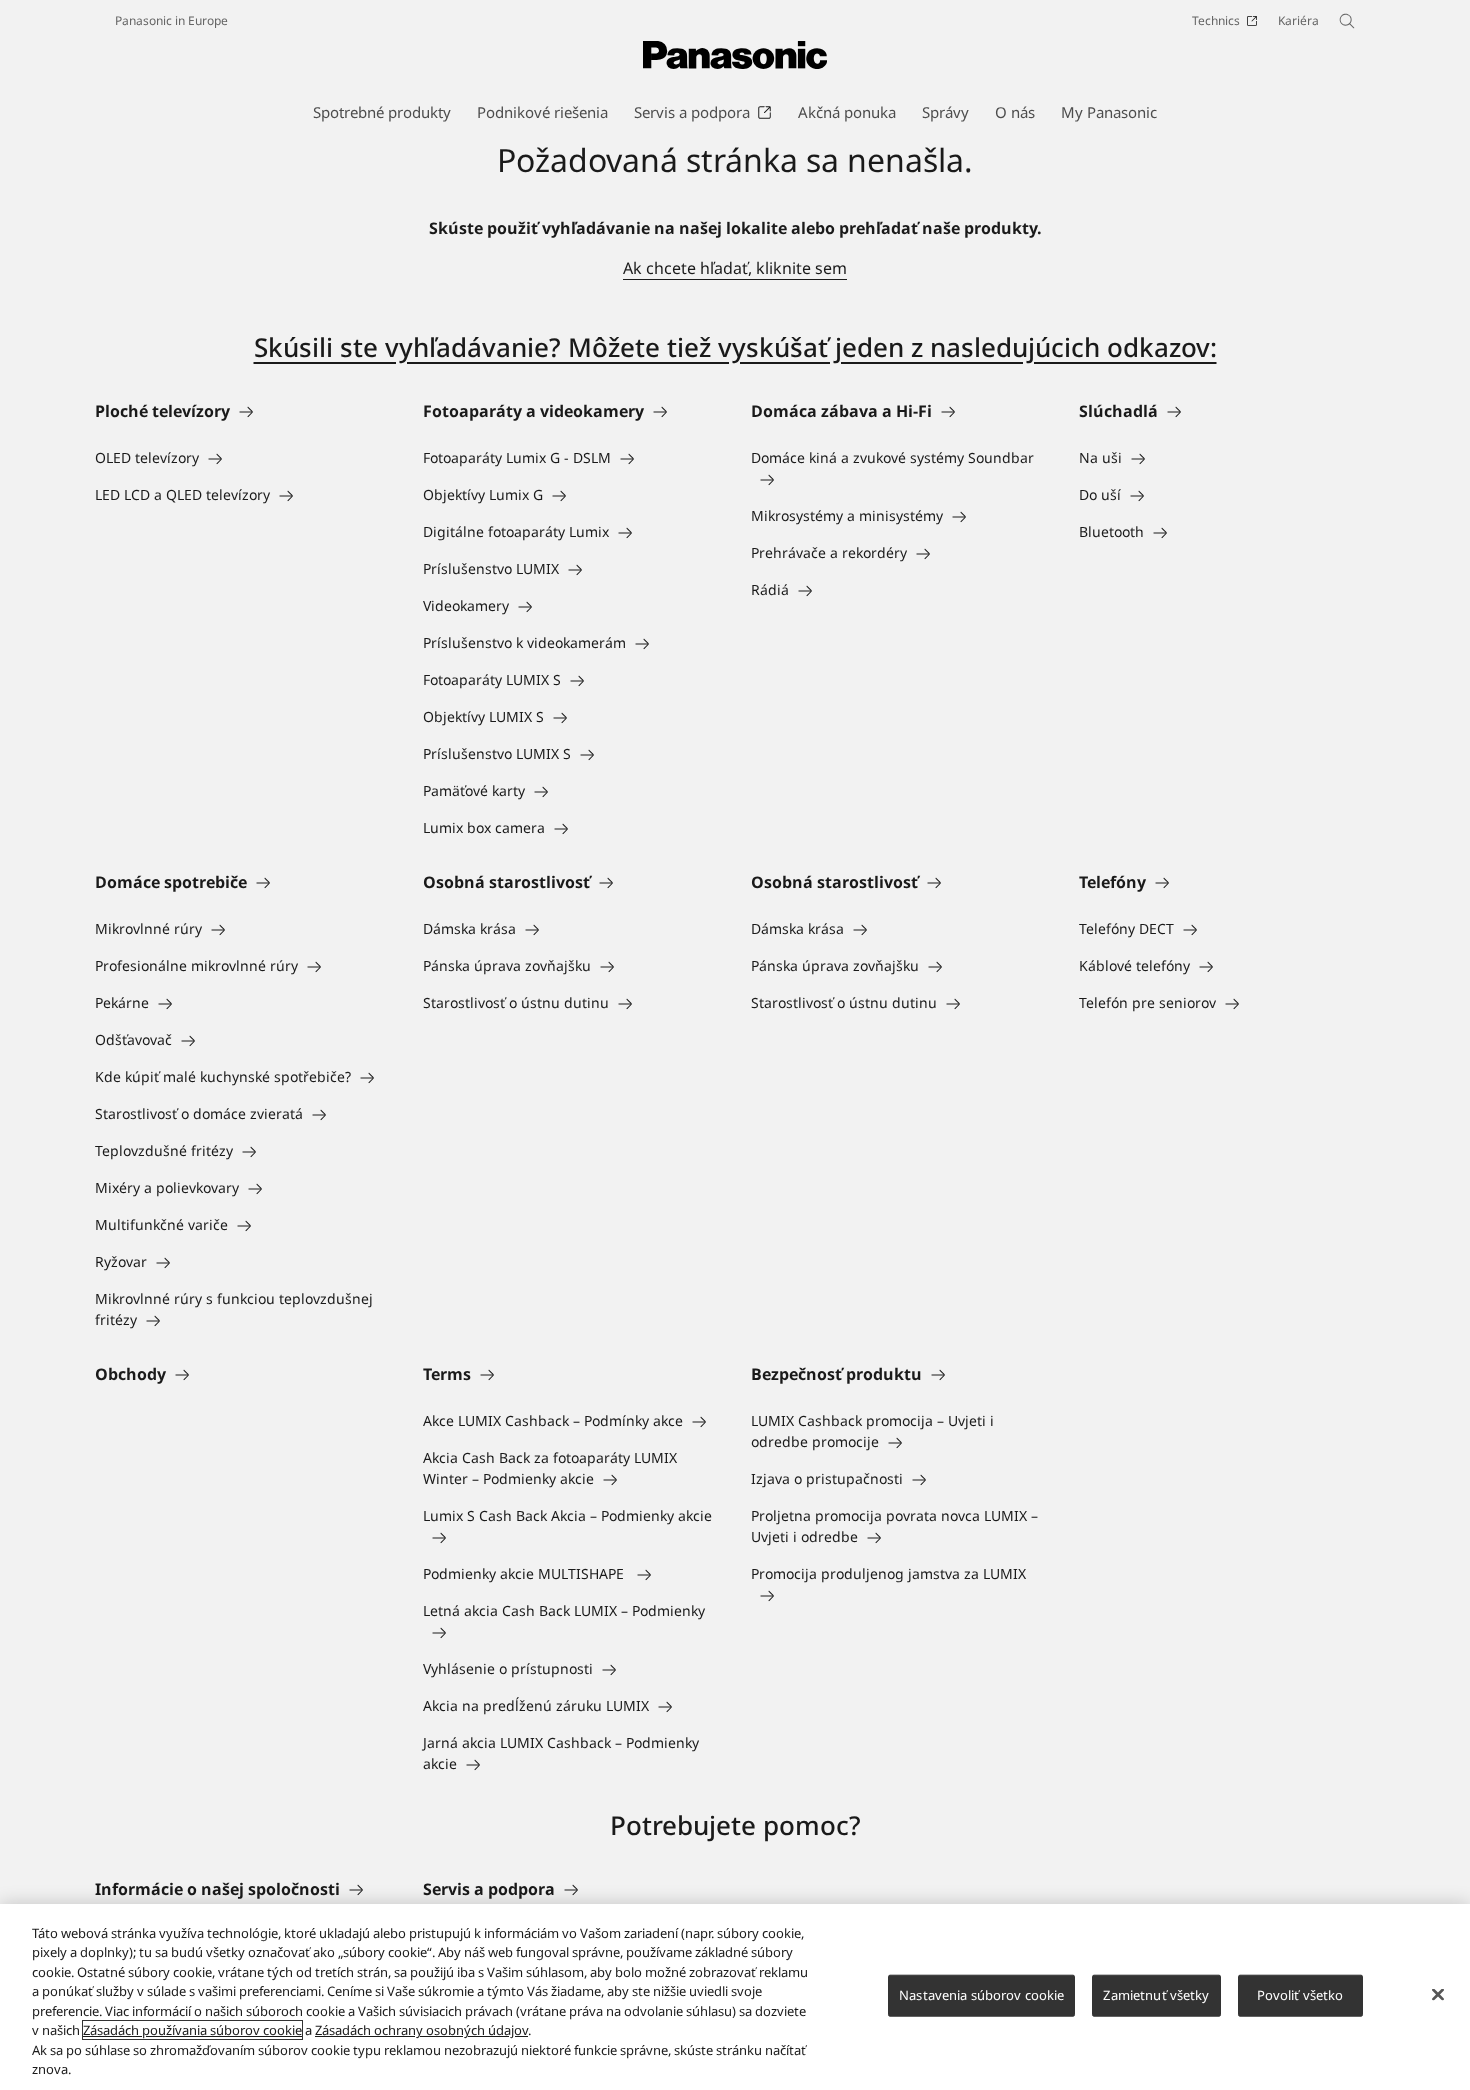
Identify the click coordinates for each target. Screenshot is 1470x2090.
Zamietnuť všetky (1156, 1995)
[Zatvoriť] (1438, 1994)
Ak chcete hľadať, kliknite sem (735, 268)
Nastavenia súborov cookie (981, 1995)
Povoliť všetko (1300, 1995)
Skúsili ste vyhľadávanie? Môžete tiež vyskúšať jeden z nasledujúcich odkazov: (735, 347)
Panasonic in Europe (171, 20)
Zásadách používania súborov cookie (192, 2030)
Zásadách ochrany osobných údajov (421, 2030)
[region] (735, 1997)
